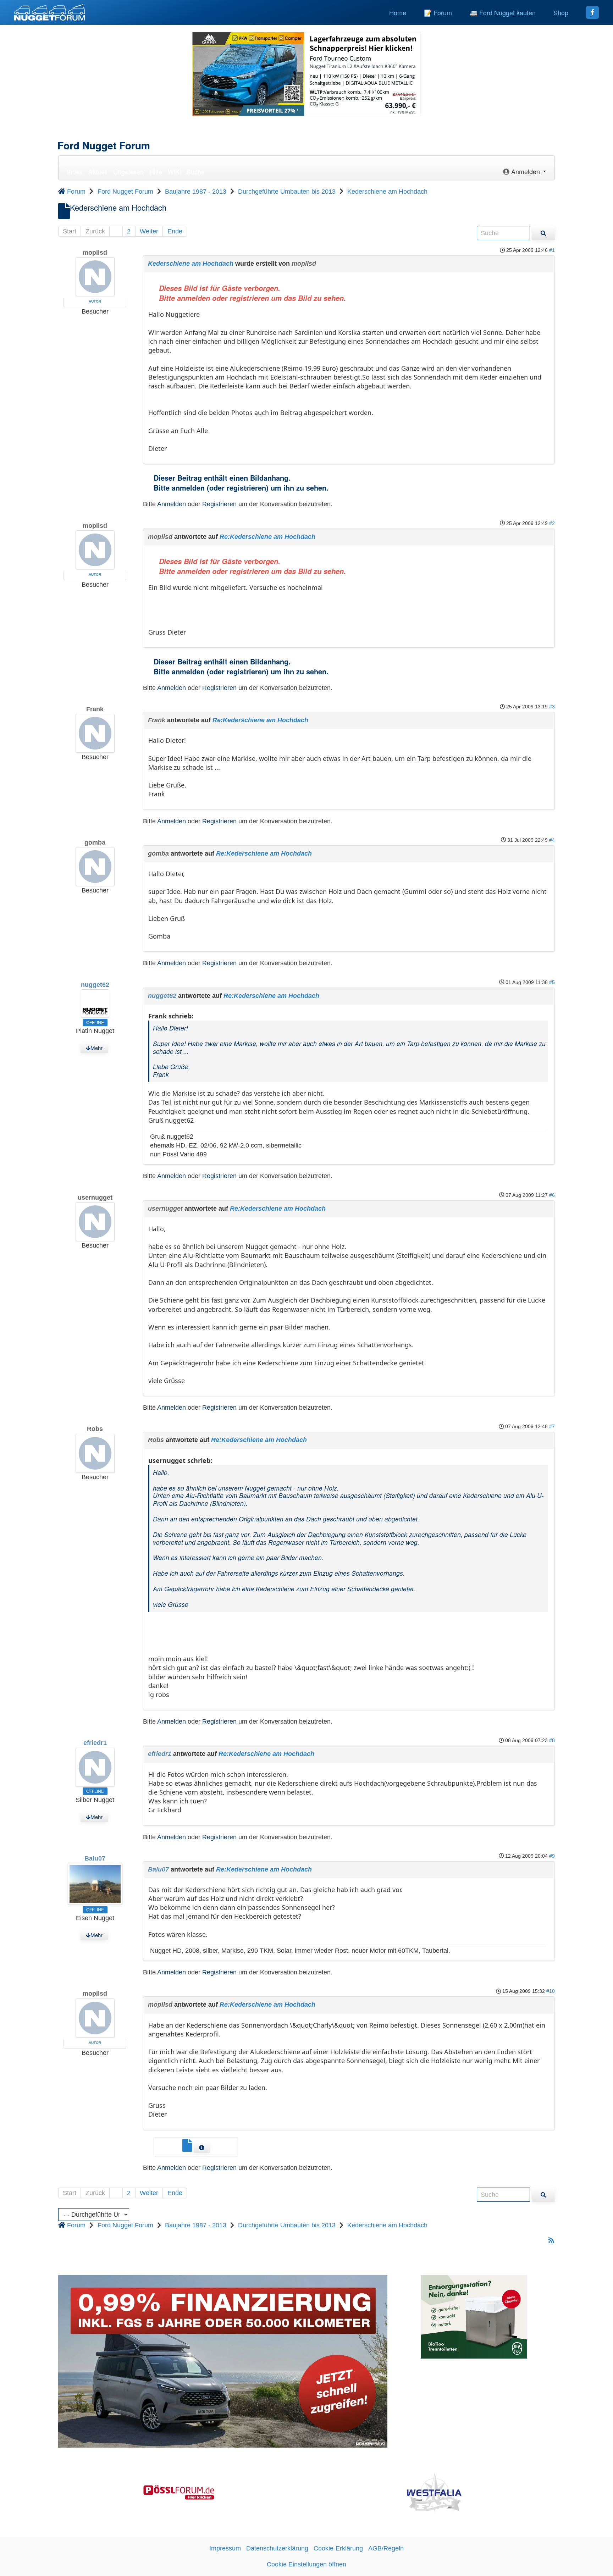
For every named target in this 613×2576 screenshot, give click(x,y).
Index (75, 171)
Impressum (225, 2548)
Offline (95, 1022)
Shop (561, 12)
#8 (552, 1740)
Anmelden (172, 504)
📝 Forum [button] (438, 12)
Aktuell (98, 171)
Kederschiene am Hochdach (191, 264)
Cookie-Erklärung (338, 2548)
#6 (552, 1195)
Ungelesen (128, 171)
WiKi (174, 171)
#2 (552, 523)
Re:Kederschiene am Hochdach (267, 537)
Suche (196, 171)
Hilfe (156, 171)
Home (398, 12)
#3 (552, 707)
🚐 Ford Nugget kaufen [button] (503, 12)
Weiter (149, 231)
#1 (552, 250)
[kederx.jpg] (188, 2148)
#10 (551, 1991)
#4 (552, 840)
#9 (552, 1856)
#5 (552, 982)
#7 (552, 1426)
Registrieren (219, 504)
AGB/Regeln (386, 2548)
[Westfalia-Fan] (434, 2492)
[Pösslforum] (179, 2492)
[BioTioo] (474, 2317)
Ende (175, 231)
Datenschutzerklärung (277, 2548)
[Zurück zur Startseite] (50, 12)
